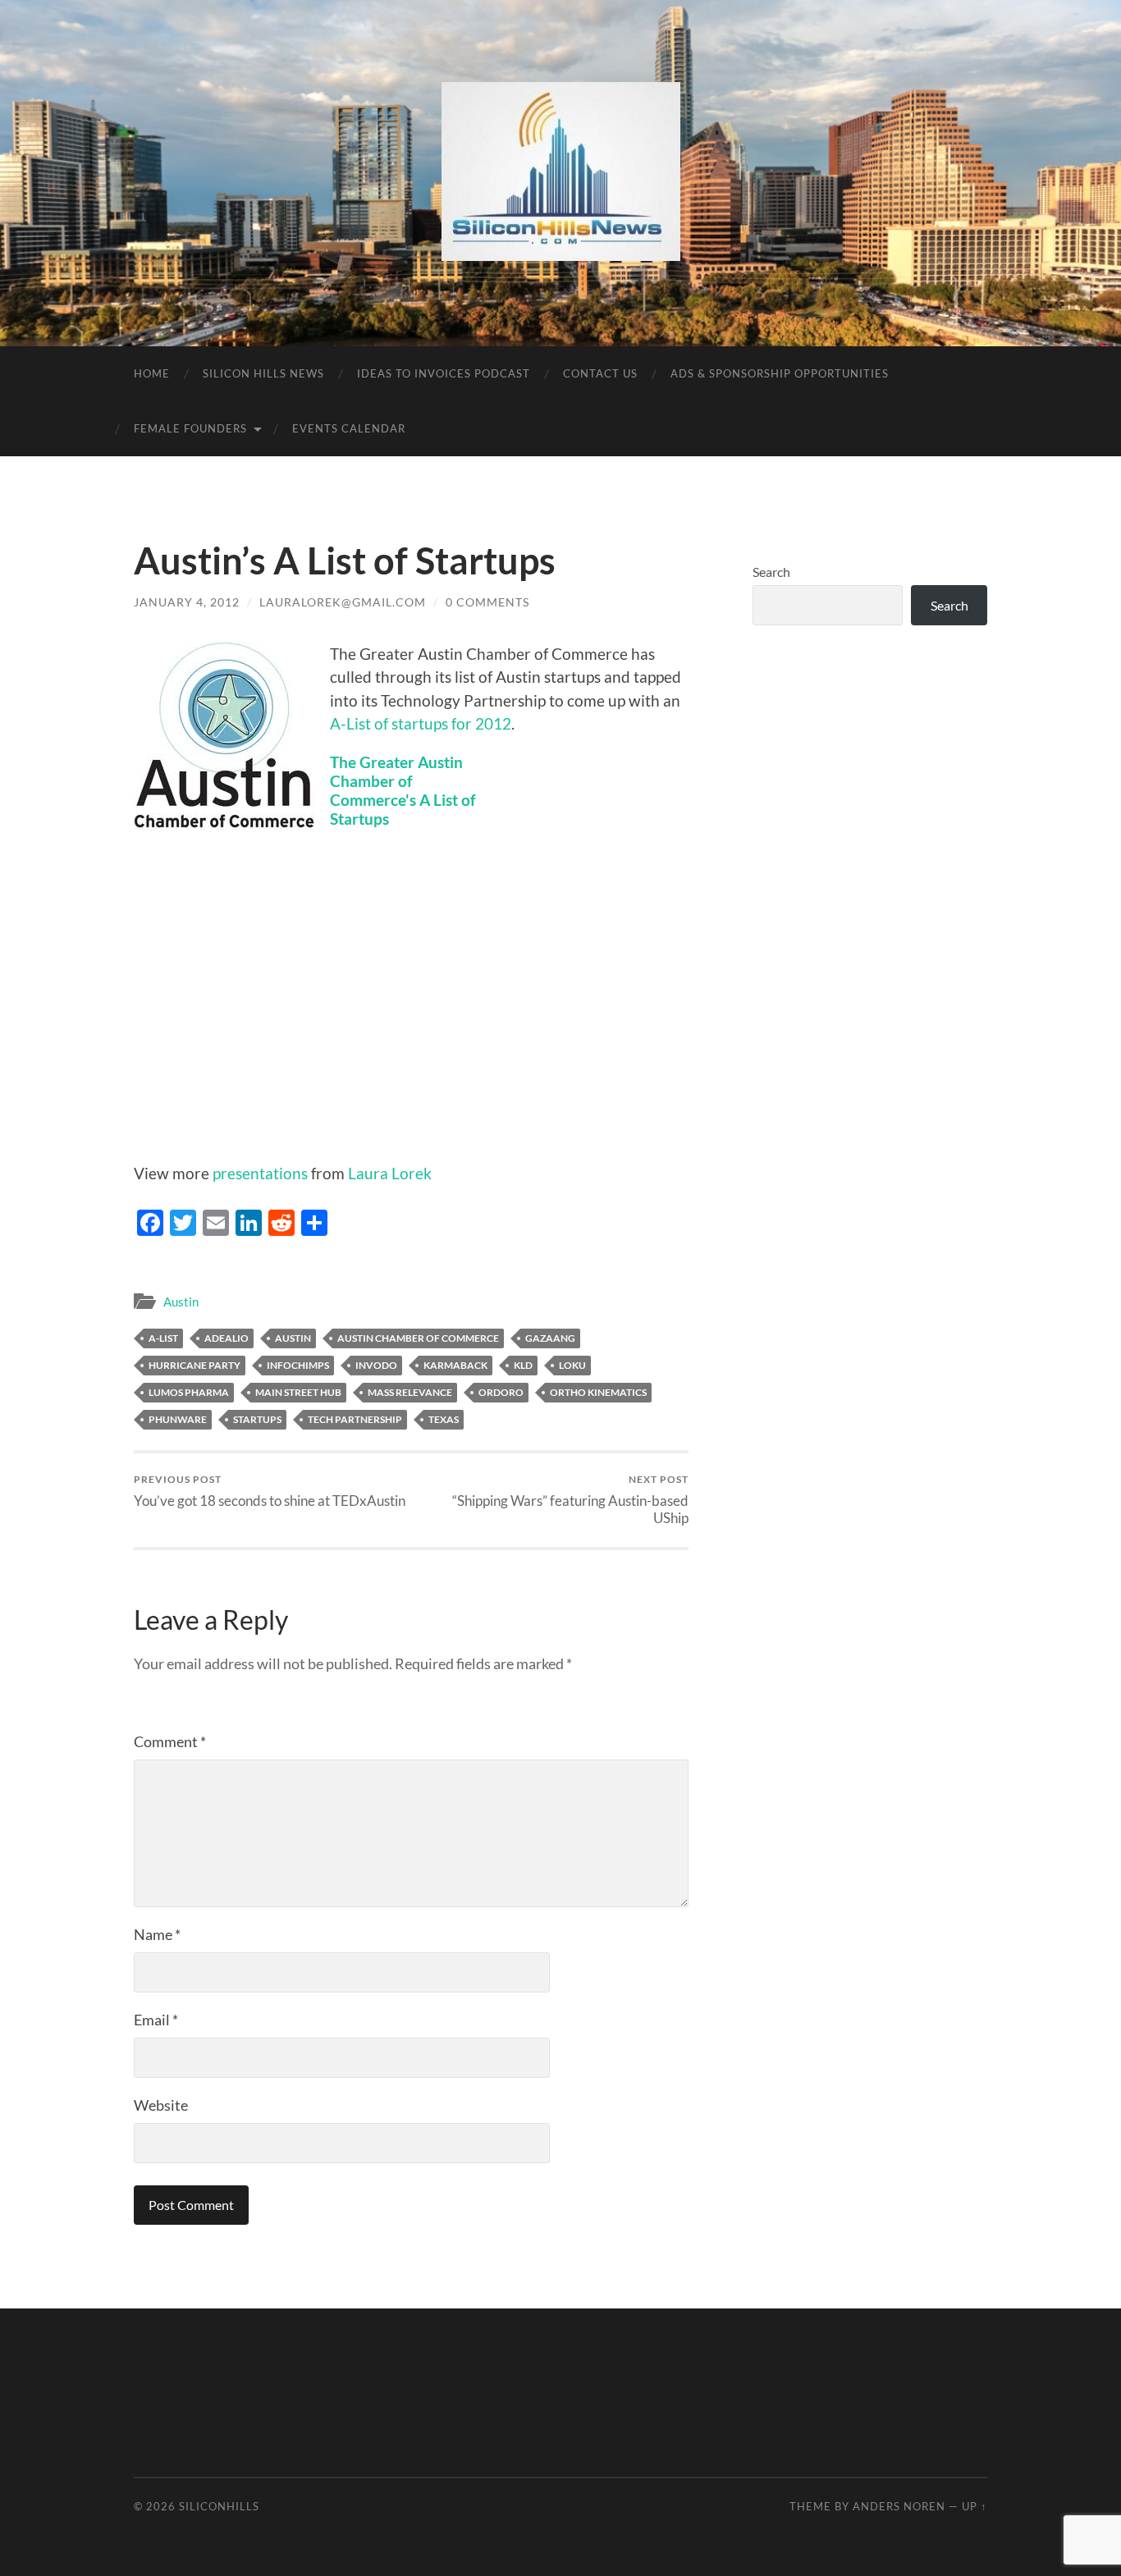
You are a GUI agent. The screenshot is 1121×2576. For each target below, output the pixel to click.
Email (156, 2020)
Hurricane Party (194, 1365)
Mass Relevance (410, 1392)
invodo (376, 1365)
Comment (170, 1741)
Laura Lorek (390, 1173)
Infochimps (298, 1365)
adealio (226, 1338)
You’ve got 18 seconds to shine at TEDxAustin (270, 1491)
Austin (181, 1302)
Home (152, 373)
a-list (163, 1338)
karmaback (455, 1365)
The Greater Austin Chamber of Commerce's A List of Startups (403, 790)
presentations (260, 1173)
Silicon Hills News (263, 373)
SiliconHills (219, 2506)
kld (523, 1365)
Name (157, 1934)
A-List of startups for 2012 (421, 723)
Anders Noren (899, 2506)
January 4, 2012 (187, 602)
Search (771, 572)
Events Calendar (349, 428)
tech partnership (355, 1419)
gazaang (550, 1338)
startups (257, 1419)
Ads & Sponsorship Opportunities (780, 373)
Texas (444, 1419)
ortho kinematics (598, 1392)
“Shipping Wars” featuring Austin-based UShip (570, 1499)
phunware (178, 1419)
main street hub (298, 1392)
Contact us (600, 373)
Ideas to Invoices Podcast (444, 373)
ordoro (501, 1392)
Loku (572, 1365)
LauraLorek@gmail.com (343, 602)
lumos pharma (189, 1392)
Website (161, 2105)
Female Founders (190, 428)
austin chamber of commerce (418, 1338)
